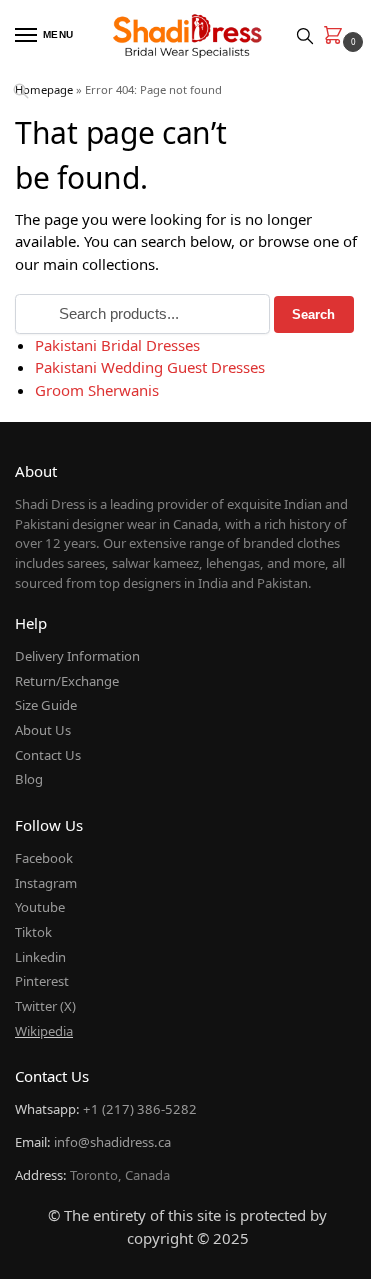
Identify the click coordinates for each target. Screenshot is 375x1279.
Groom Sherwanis (97, 390)
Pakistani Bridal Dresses (117, 345)
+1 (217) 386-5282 (140, 1109)
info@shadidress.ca (112, 1142)
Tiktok (33, 932)
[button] (337, 36)
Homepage (44, 89)
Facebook (44, 858)
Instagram (46, 883)
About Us (43, 730)
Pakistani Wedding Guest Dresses (150, 367)
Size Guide (46, 705)
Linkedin (40, 957)
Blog (29, 779)
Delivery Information (77, 656)
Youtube (40, 907)
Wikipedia (44, 1031)
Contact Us (48, 755)
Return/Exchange (67, 681)
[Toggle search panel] (305, 35)
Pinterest (42, 981)
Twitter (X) (45, 1006)
